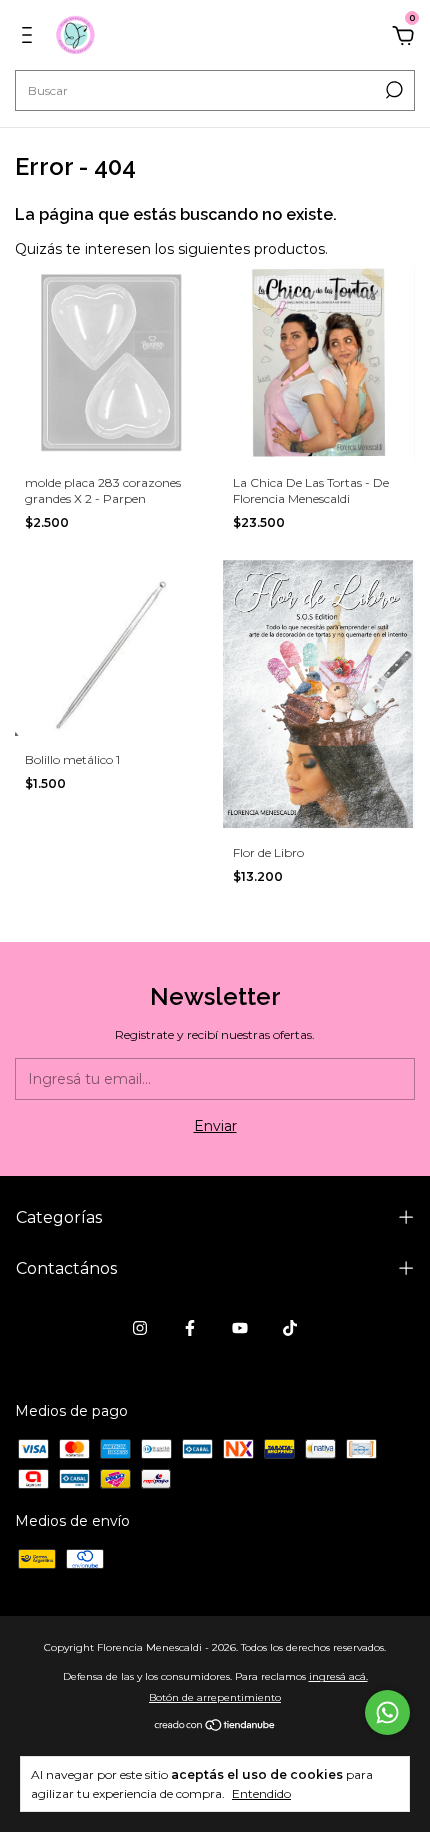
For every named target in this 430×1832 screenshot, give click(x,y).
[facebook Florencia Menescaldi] (190, 1328)
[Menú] (30, 38)
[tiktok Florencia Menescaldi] (290, 1328)
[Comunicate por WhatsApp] (387, 1712)
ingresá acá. (338, 1676)
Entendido (261, 1793)
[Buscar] (392, 90)
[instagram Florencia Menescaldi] (140, 1328)
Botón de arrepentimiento (215, 1697)
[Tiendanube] (215, 1726)
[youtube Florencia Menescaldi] (240, 1328)
